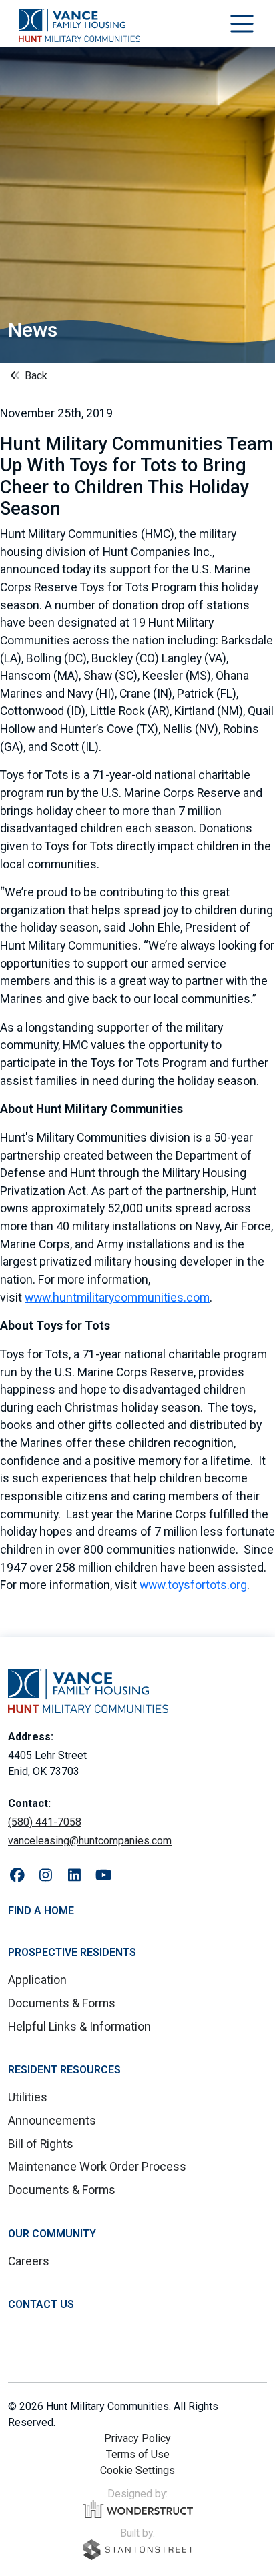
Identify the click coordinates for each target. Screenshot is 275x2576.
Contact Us (41, 2304)
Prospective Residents (72, 1952)
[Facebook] (17, 1876)
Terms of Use (138, 2454)
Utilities (28, 2097)
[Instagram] (46, 1876)
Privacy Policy (137, 2438)
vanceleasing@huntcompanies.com (90, 1841)
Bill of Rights (41, 2144)
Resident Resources (64, 2070)
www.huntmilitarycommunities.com (117, 1298)
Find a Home (41, 1911)
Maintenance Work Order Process (97, 2167)
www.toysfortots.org (193, 1585)
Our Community (52, 2234)
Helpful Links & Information (79, 2027)
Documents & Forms (62, 2003)
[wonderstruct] (138, 2509)
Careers (29, 2261)
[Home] (79, 25)
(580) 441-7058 (45, 1822)
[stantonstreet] (138, 2550)
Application (37, 1980)
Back (35, 376)
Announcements (52, 2121)
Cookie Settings (137, 2470)
